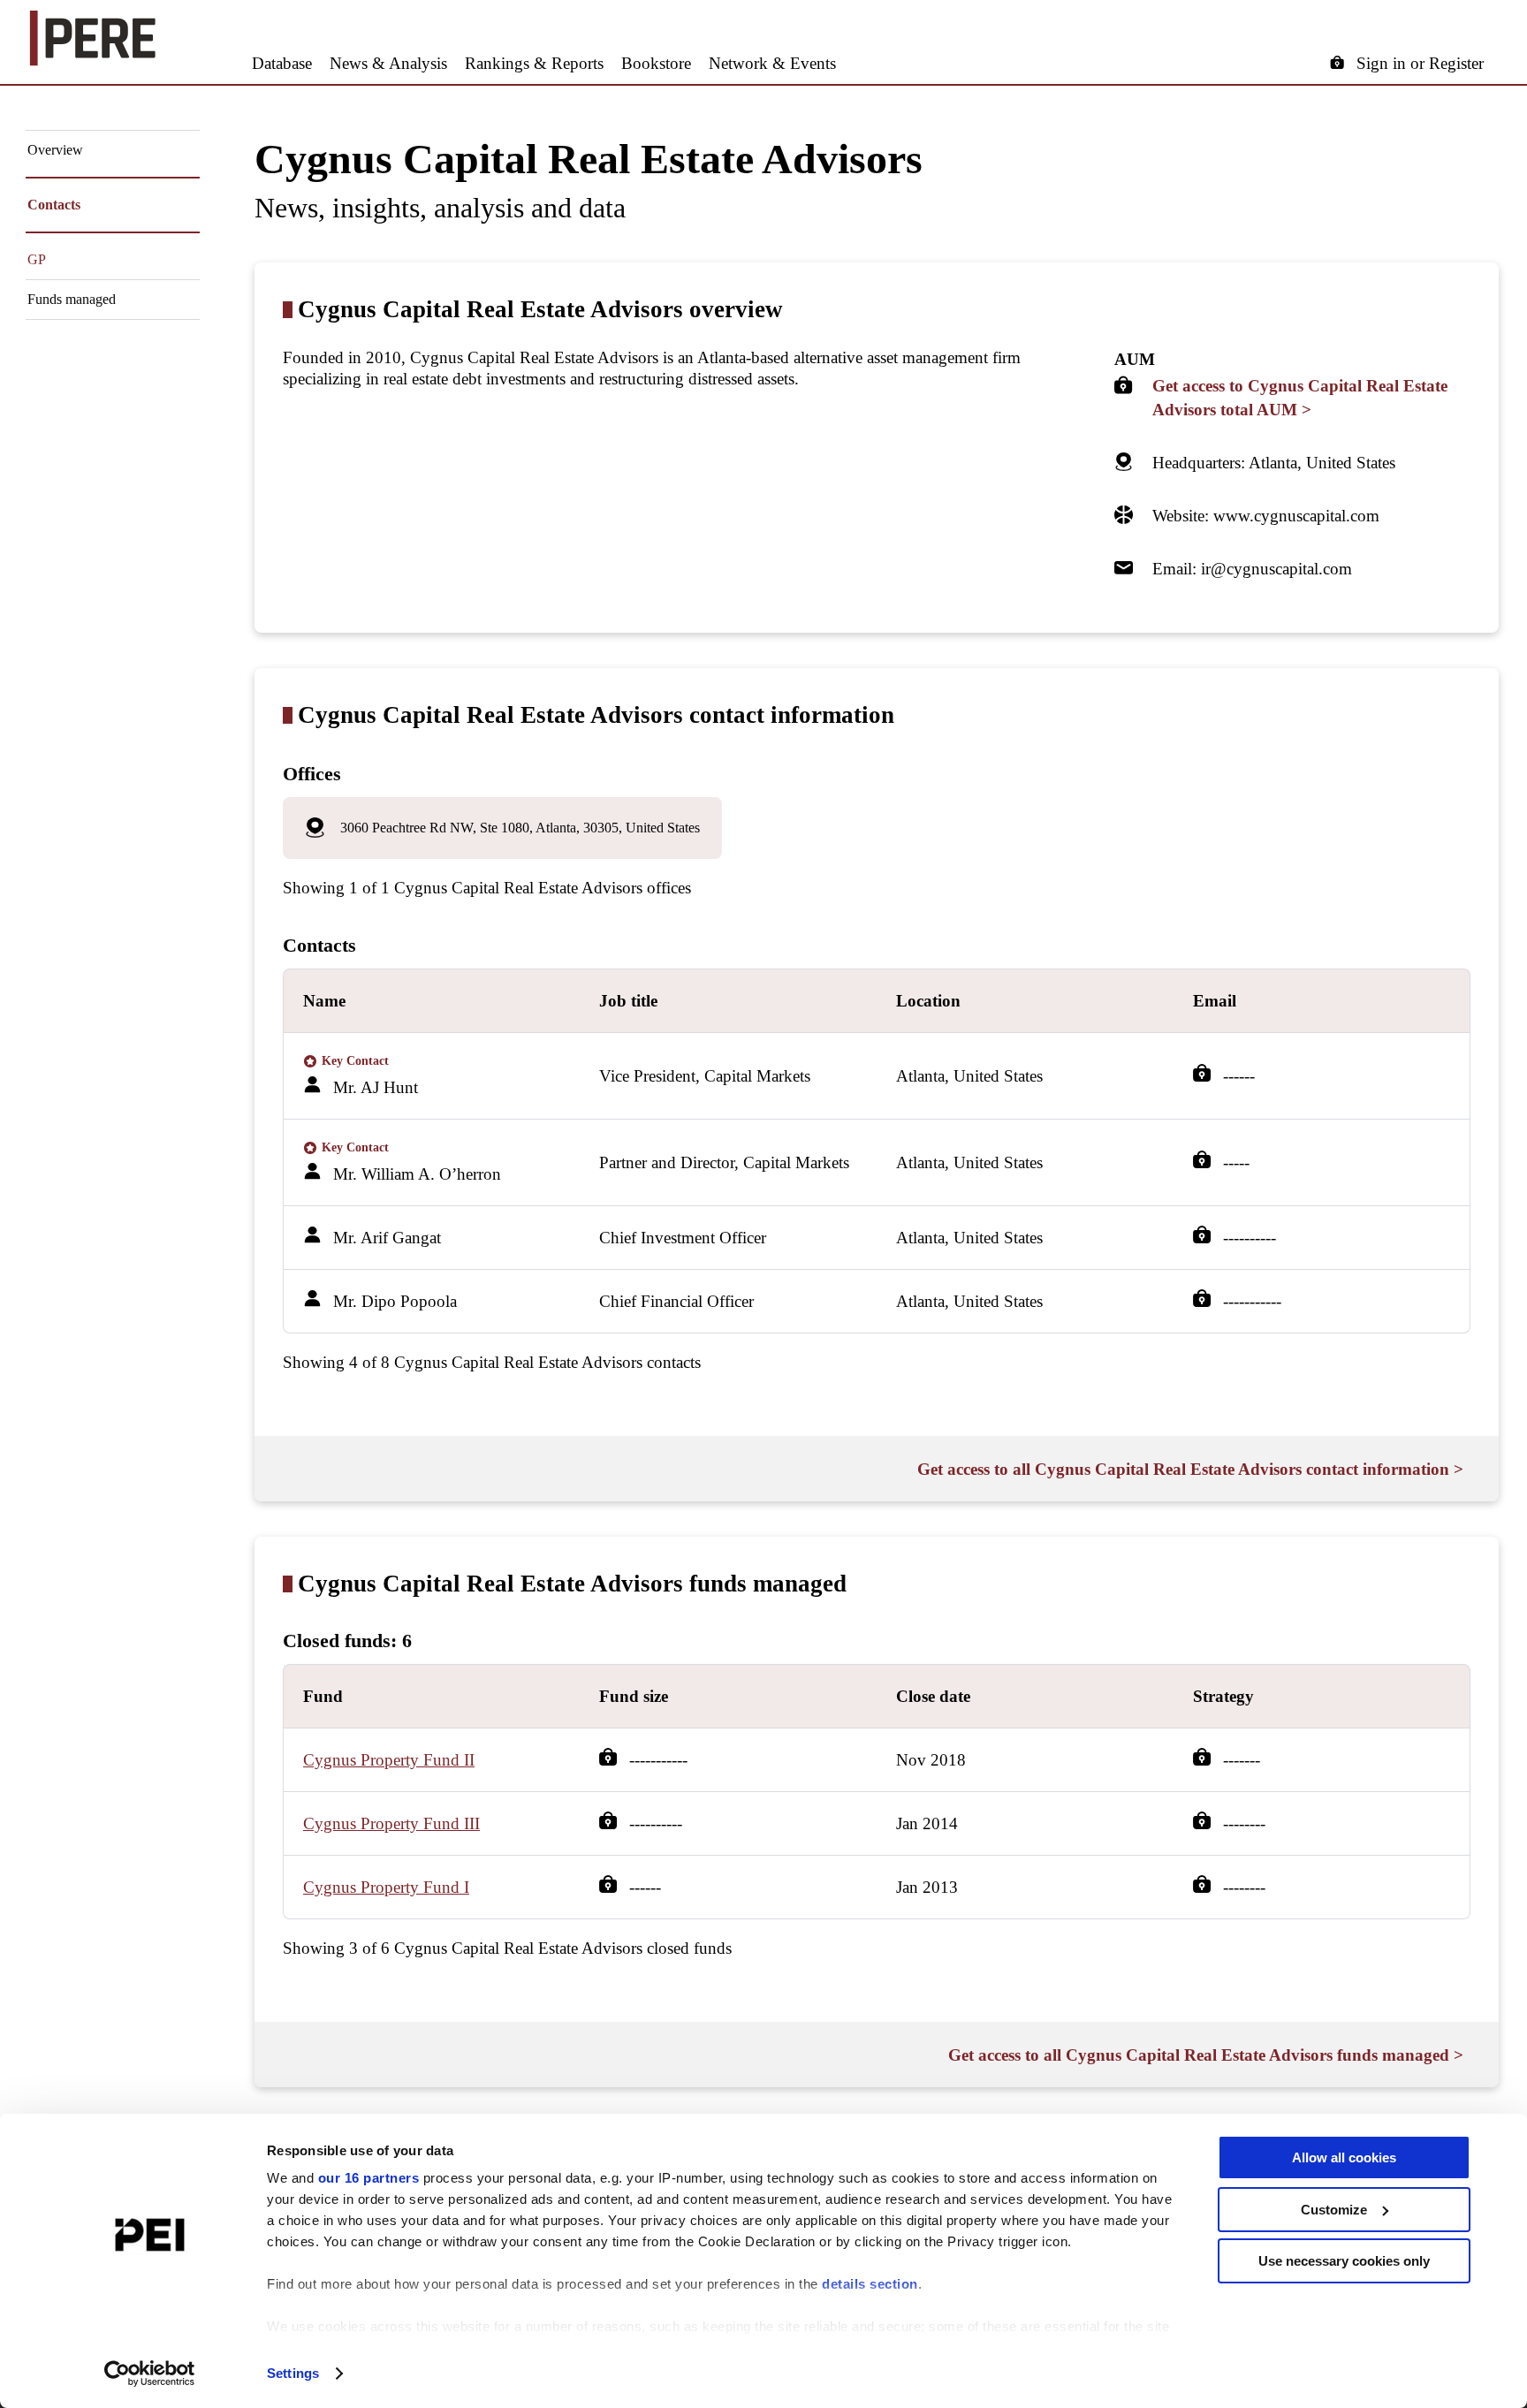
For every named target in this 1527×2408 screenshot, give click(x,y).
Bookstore (656, 63)
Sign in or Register (1420, 63)
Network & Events (772, 63)
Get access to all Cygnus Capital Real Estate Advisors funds (1206, 2055)
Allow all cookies (1344, 2157)
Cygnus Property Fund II (389, 1760)
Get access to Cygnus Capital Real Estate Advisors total (1300, 398)
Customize (1334, 2210)
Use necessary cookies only (1344, 2261)
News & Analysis (388, 63)
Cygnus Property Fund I (386, 1887)
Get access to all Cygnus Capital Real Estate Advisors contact (1190, 1469)
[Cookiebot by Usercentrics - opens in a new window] (150, 2374)
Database (282, 63)
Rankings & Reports (534, 63)
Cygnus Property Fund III (391, 1823)
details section (870, 2284)
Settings (293, 2373)
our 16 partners (369, 2178)
